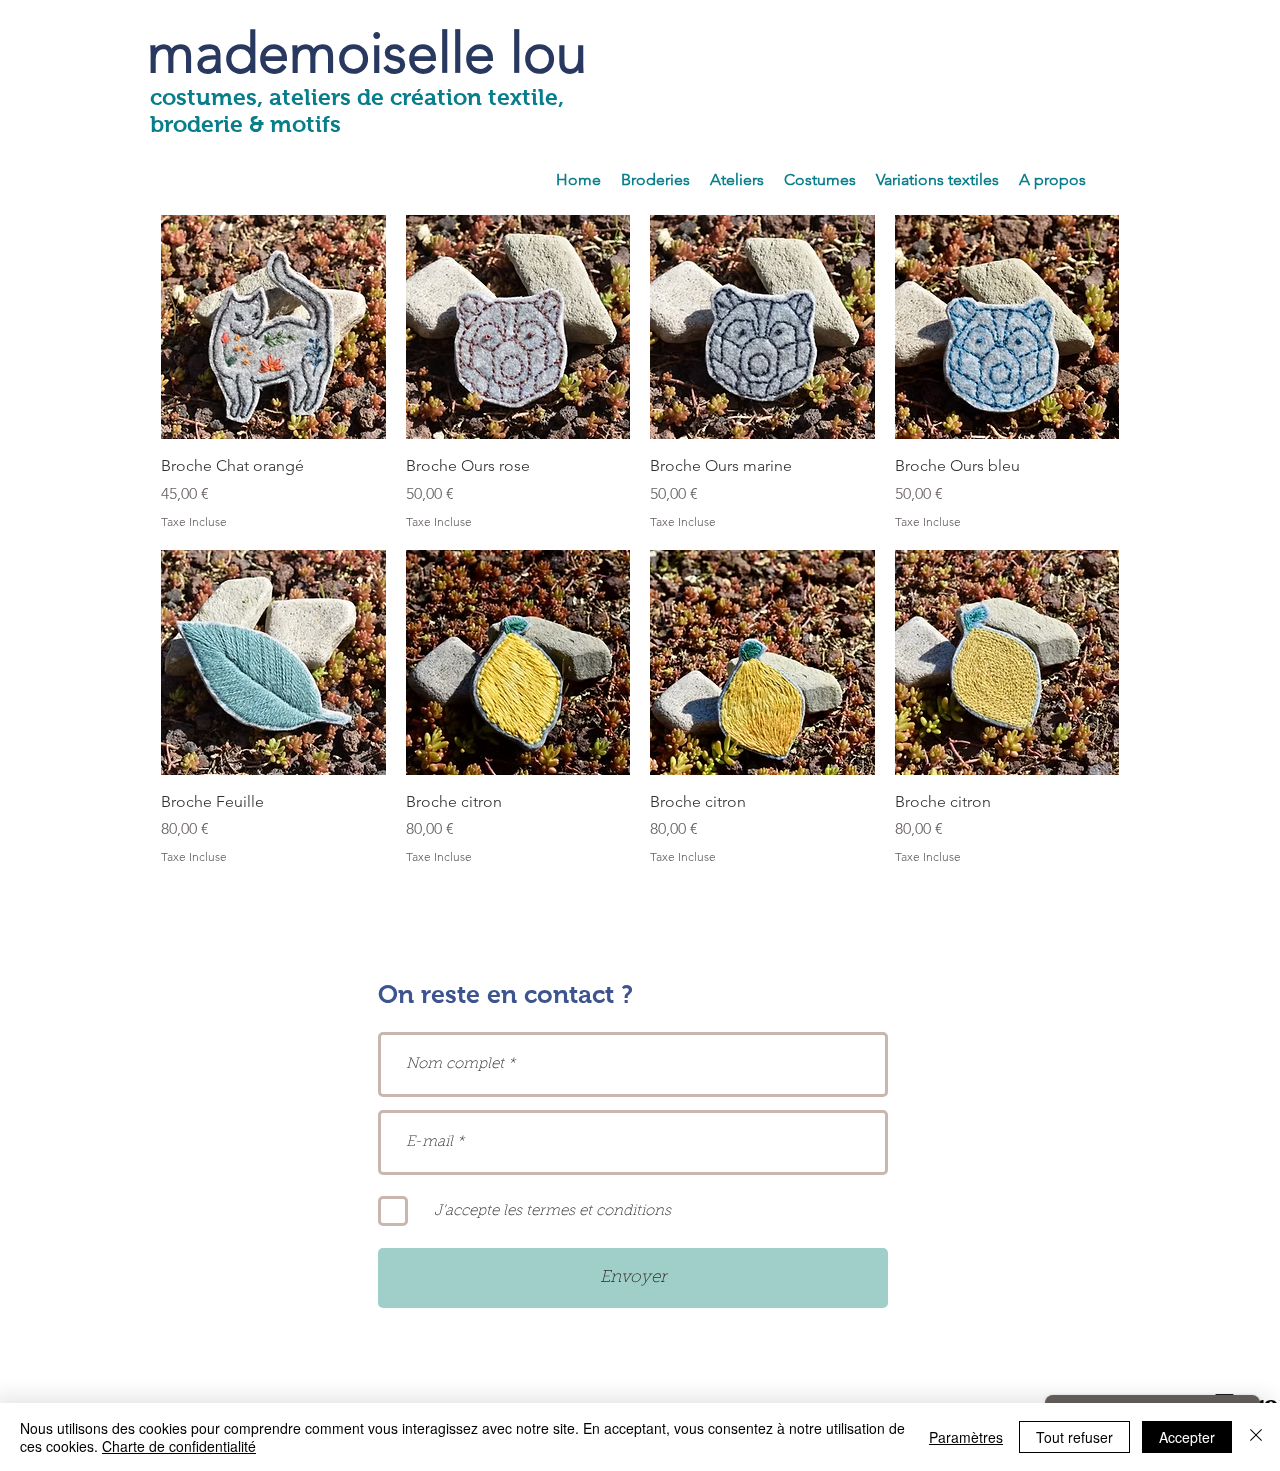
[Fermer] (1256, 1437)
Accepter (1187, 1437)
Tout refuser (1074, 1437)
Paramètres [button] (966, 1437)
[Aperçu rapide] (273, 327)
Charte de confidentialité (179, 1446)
